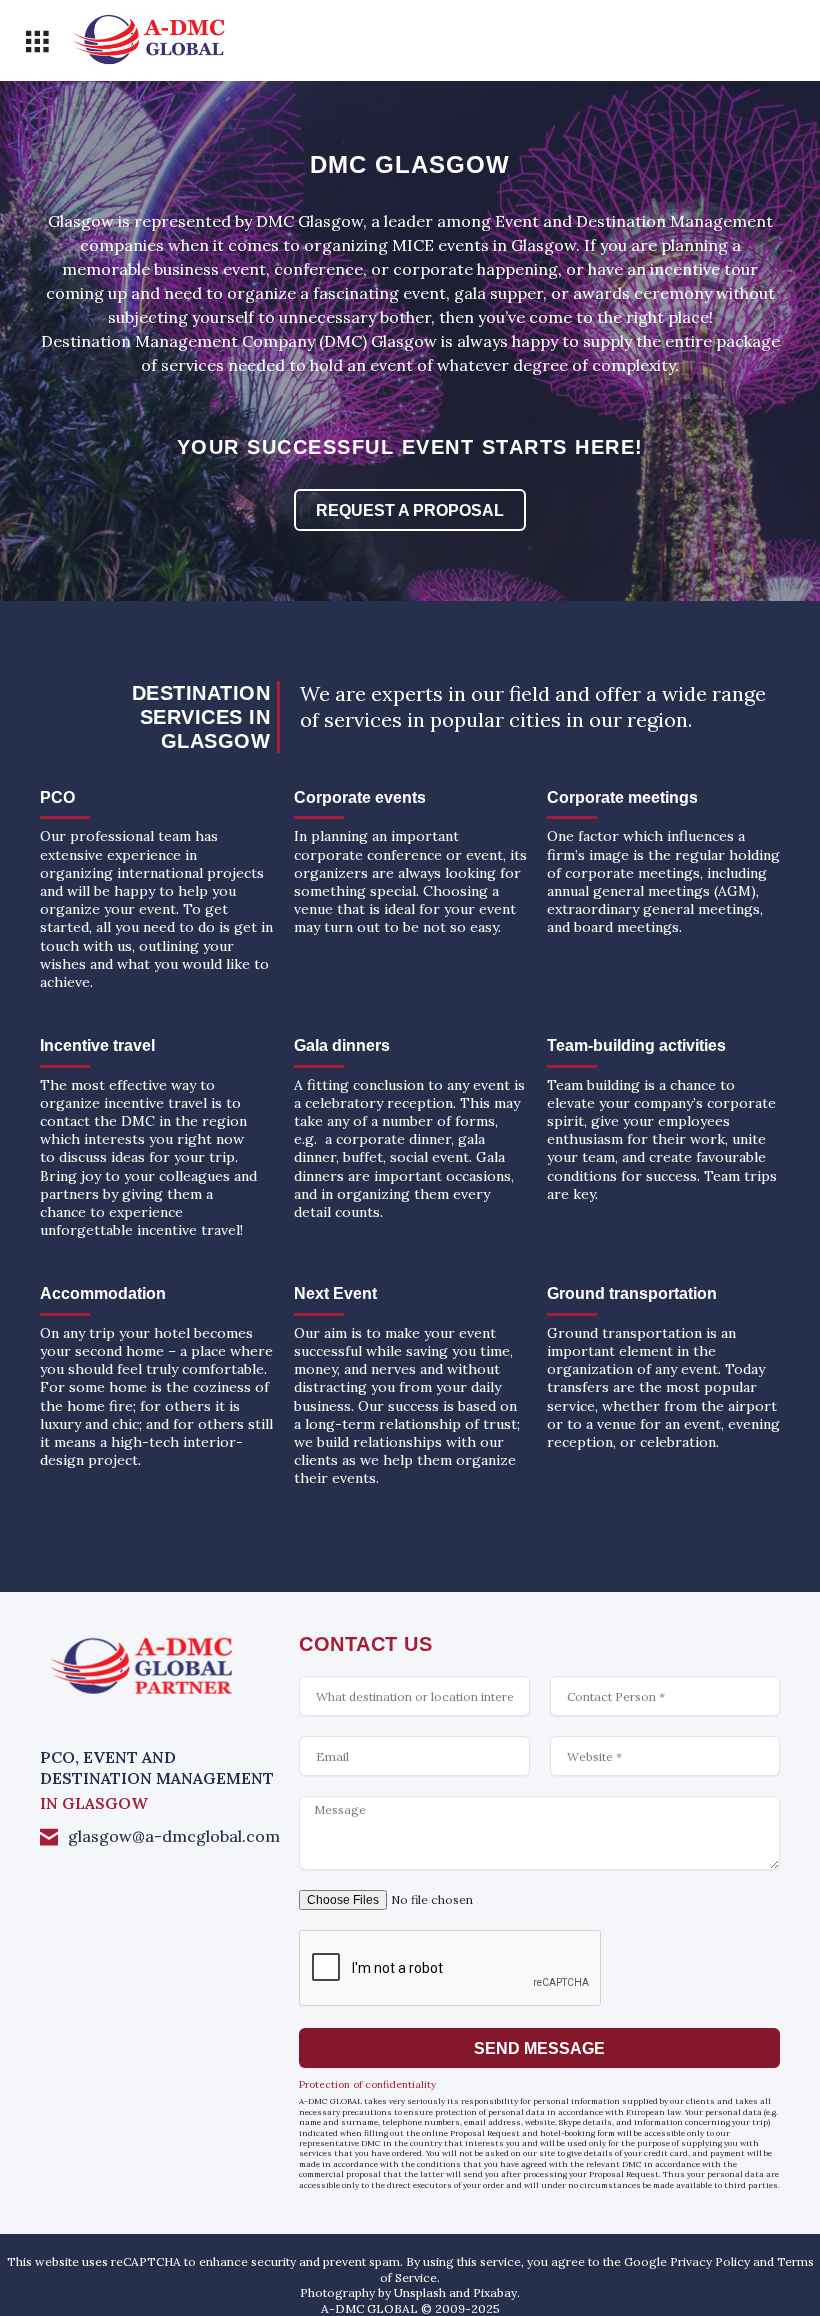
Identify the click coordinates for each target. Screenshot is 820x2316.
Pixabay (495, 2292)
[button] (36, 41)
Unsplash (420, 2292)
